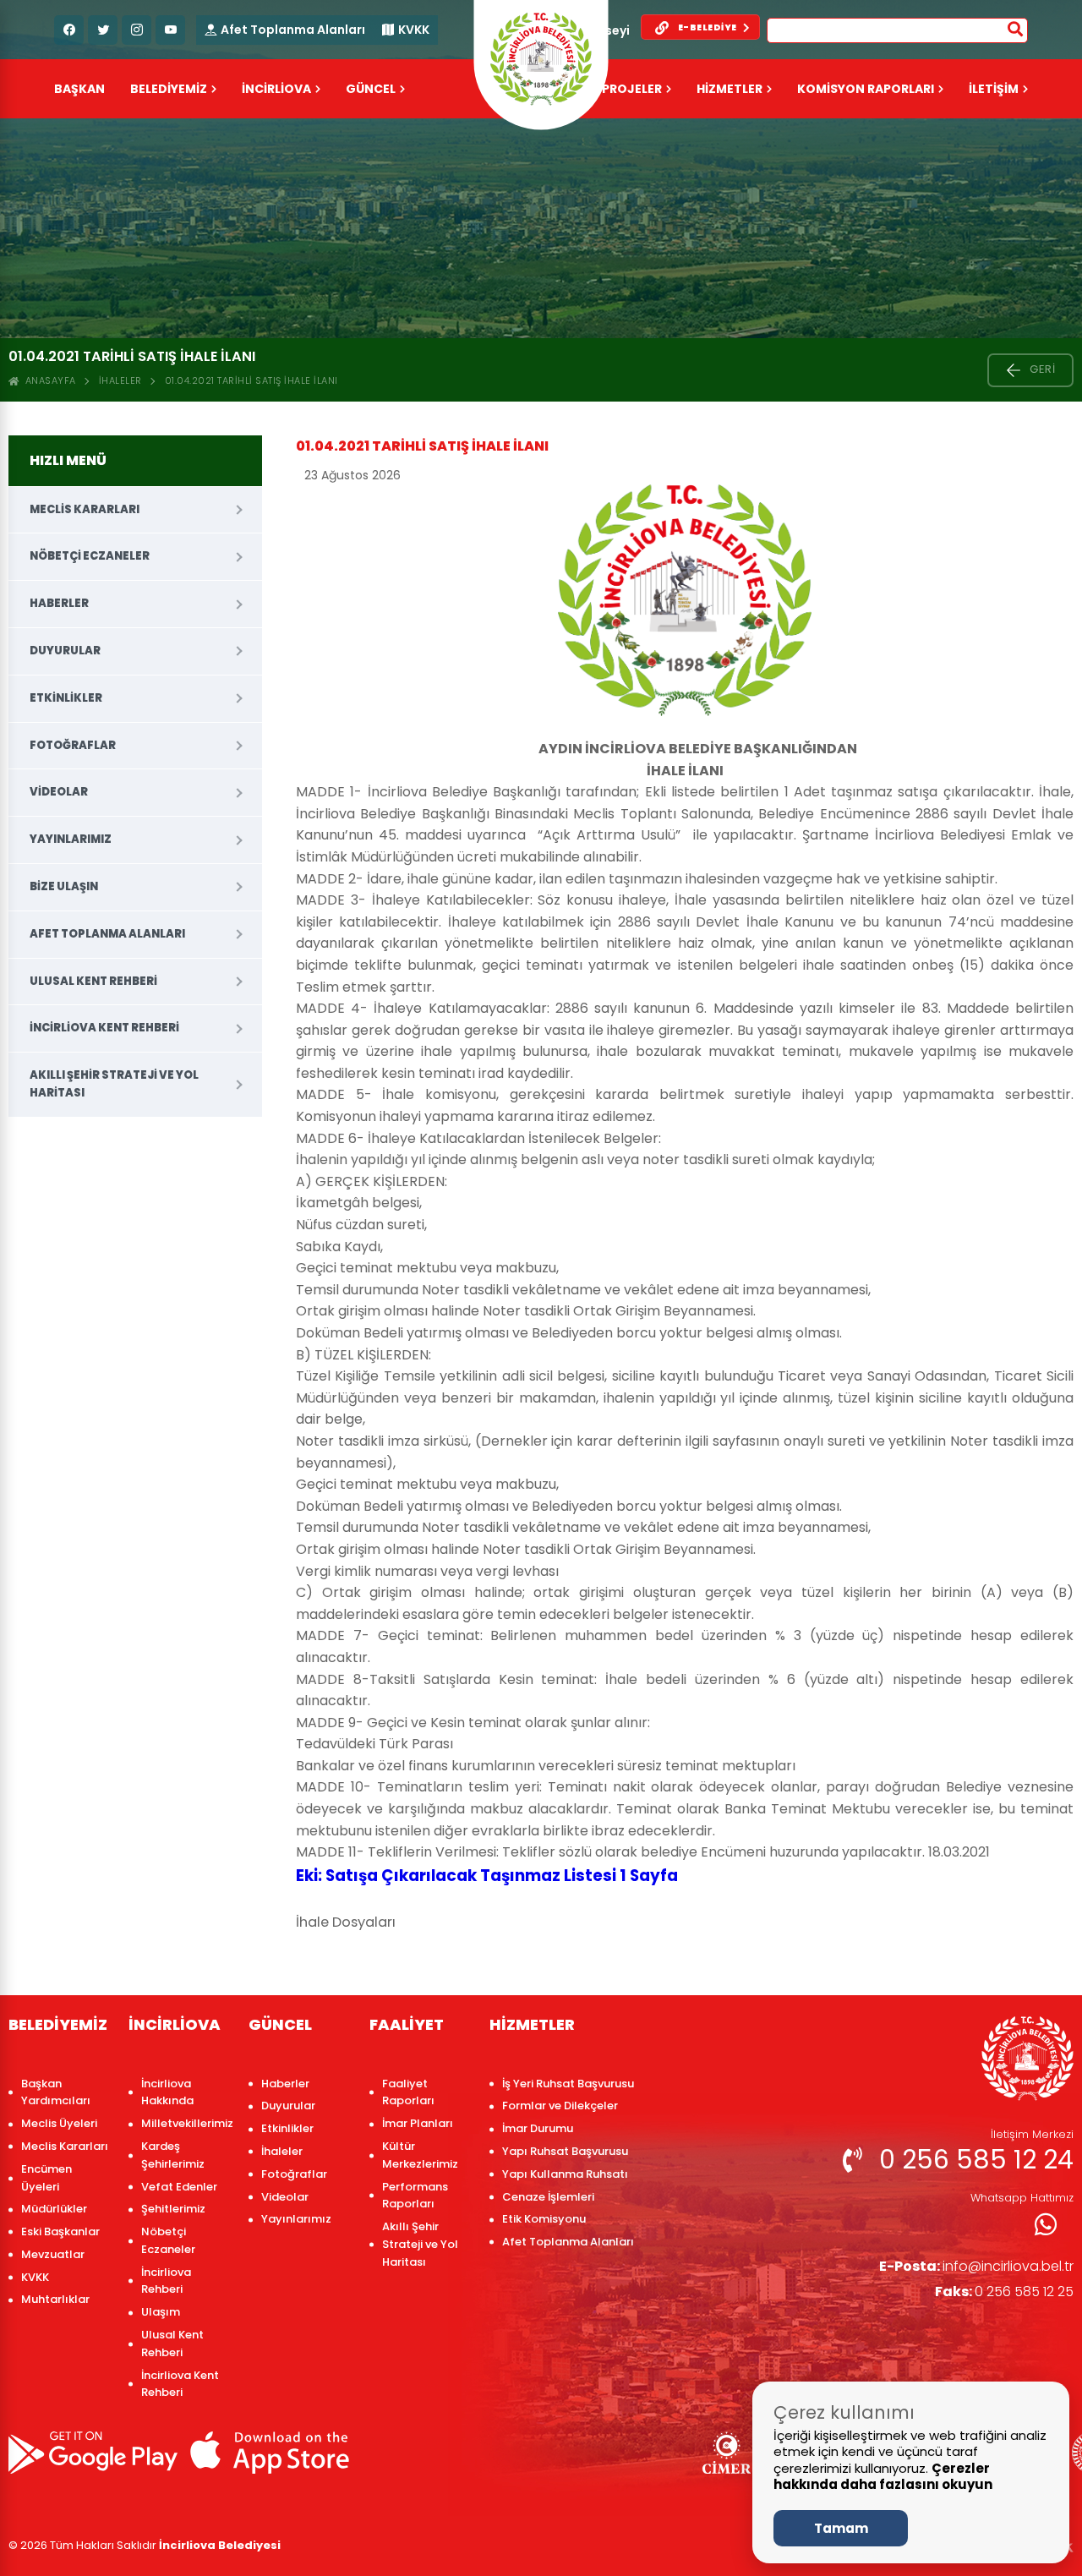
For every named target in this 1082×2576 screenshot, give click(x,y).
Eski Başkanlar (60, 2231)
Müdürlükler (54, 2209)
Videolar (59, 792)
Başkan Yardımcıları (56, 2092)
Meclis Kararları (85, 509)
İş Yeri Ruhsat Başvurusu (568, 2084)
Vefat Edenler (179, 2187)
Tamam (841, 2528)
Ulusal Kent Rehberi (93, 981)
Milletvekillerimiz (186, 2123)
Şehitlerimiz (173, 2209)
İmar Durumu (538, 2128)
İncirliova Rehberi (166, 2281)
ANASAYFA (48, 380)
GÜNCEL (371, 89)
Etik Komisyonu (544, 2219)
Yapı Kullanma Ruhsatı (565, 2174)
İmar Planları (418, 2123)
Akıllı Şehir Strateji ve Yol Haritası (114, 1084)
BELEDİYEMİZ (169, 89)
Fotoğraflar (73, 745)
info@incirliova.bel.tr (976, 2266)
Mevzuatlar (53, 2254)
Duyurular (65, 651)
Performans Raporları (415, 2196)
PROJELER (632, 89)
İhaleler (120, 380)
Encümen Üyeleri (46, 2178)
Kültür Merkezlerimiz (420, 2155)
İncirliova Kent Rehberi (104, 1028)
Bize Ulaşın (64, 886)
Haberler (59, 603)
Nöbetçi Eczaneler (90, 556)
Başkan (79, 89)
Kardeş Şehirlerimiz (173, 2155)
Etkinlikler (66, 698)
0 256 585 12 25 (1004, 2292)
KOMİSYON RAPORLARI (866, 89)
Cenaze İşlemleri (548, 2197)
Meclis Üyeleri (59, 2123)
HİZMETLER (730, 89)
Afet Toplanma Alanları (293, 30)
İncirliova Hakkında (167, 2092)
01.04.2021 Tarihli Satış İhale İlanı (251, 380)
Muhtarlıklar (55, 2299)
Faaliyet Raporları (408, 2092)
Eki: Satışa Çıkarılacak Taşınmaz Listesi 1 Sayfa (487, 1876)
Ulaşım (161, 2312)
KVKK (414, 30)
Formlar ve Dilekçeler (560, 2106)
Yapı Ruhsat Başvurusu (565, 2151)
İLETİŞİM (994, 89)
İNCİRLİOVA (276, 89)
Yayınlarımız (71, 839)
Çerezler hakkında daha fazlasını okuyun (883, 2477)
